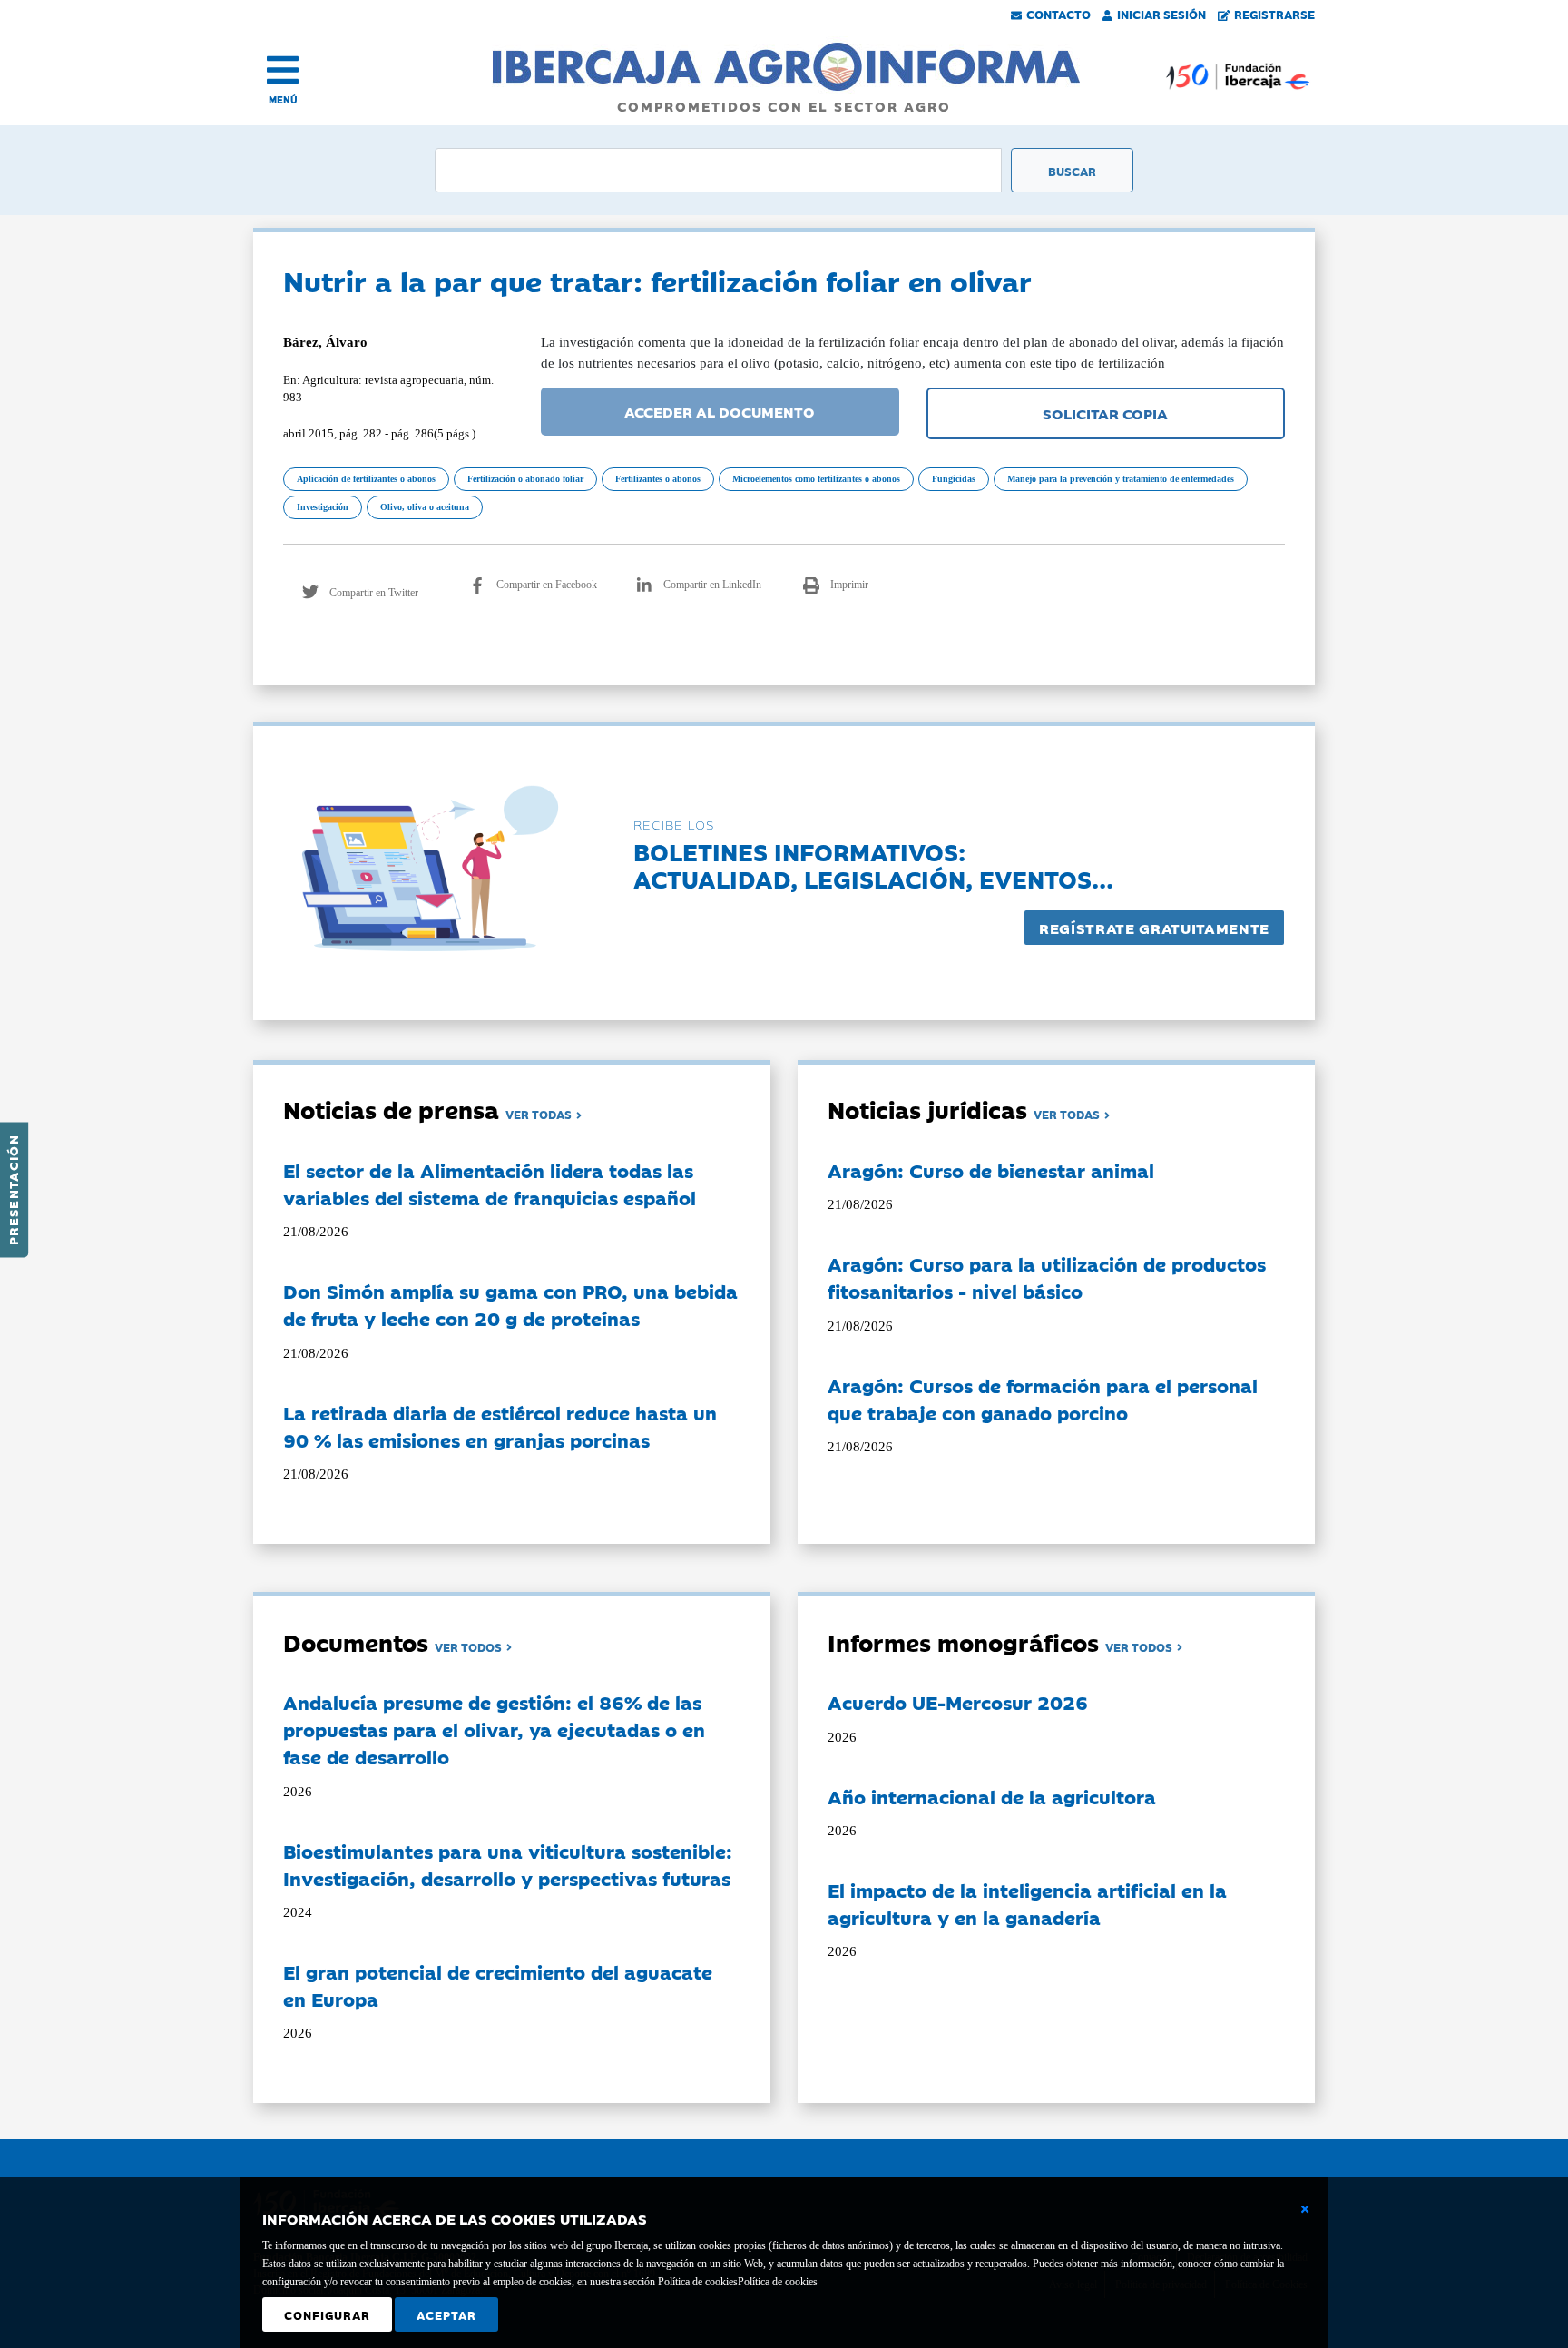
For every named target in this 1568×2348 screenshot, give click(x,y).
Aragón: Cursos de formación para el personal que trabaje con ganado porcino (1043, 1399)
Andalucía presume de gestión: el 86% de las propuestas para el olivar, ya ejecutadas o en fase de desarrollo (494, 1729)
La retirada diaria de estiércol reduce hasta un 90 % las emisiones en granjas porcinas (500, 1426)
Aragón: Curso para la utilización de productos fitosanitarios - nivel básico (1047, 1277)
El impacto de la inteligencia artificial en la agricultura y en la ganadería (1027, 1903)
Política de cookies (778, 2282)
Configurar (327, 2314)
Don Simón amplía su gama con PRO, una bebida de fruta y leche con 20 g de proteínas (510, 1304)
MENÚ (283, 99)
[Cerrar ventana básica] (1305, 2209)
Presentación (13, 1190)
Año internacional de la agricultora (992, 1796)
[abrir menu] (283, 70)
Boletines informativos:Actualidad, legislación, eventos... (873, 865)
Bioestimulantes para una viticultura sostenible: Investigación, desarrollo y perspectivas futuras (508, 1864)
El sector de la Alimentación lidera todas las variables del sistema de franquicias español (490, 1184)
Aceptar (446, 2314)
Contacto (1058, 14)
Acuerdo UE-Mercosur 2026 (958, 1702)
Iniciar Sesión (1161, 14)
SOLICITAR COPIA (1105, 413)
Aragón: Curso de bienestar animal (991, 1170)
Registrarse (1274, 14)
